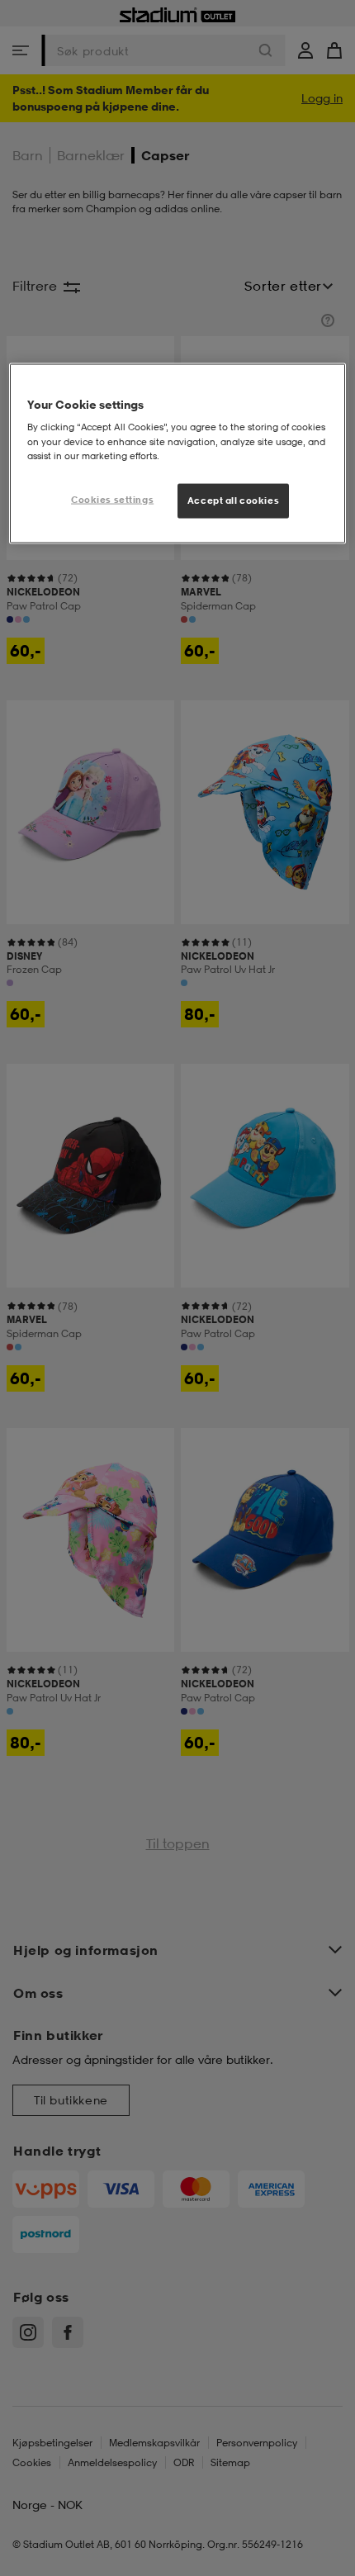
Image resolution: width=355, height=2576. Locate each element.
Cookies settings (112, 499)
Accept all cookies (233, 500)
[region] (178, 453)
